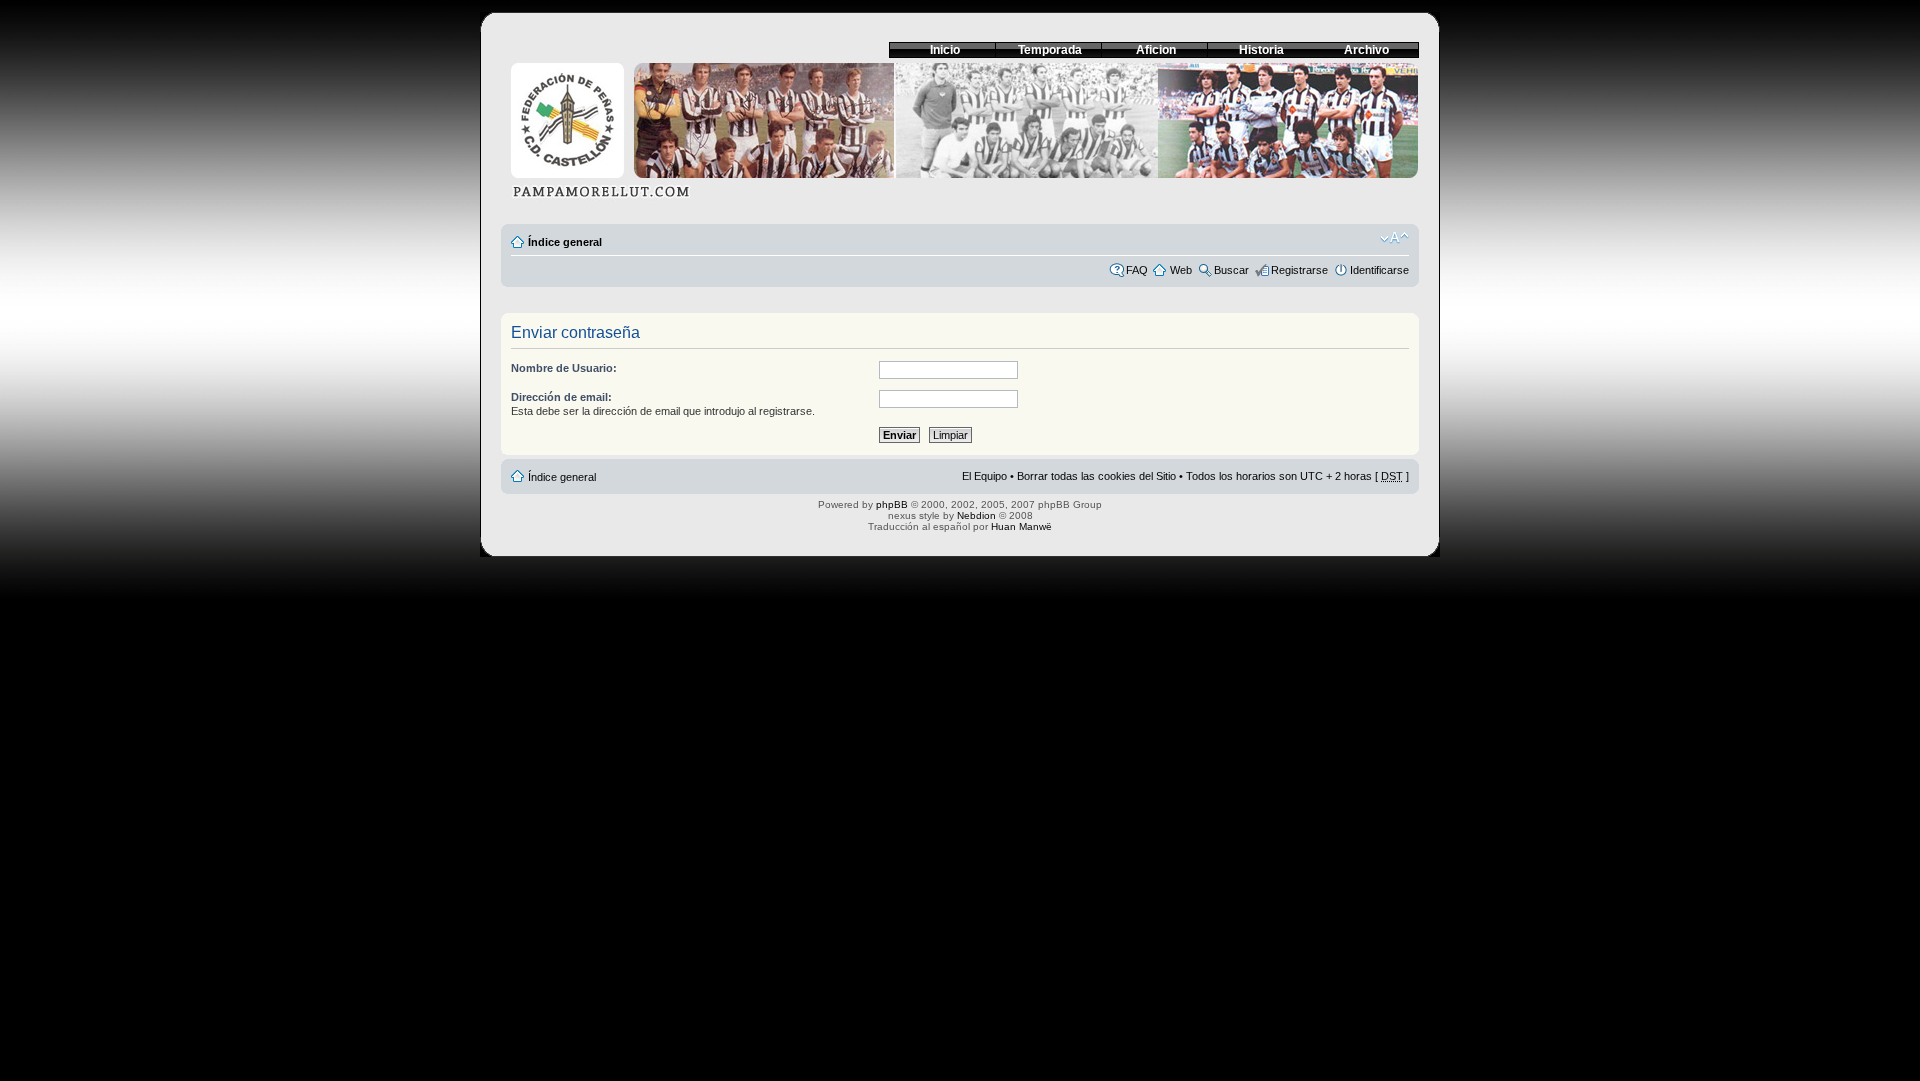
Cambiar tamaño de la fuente (1394, 238)
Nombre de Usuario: (564, 368)
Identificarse (1379, 270)
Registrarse (1299, 270)
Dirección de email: (561, 397)
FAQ (1137, 270)
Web (1181, 270)
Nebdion (976, 515)
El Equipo (984, 476)
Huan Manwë (1021, 526)
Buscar (1231, 270)
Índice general (565, 242)
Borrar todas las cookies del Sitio (1096, 476)
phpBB (892, 504)
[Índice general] (960, 136)
